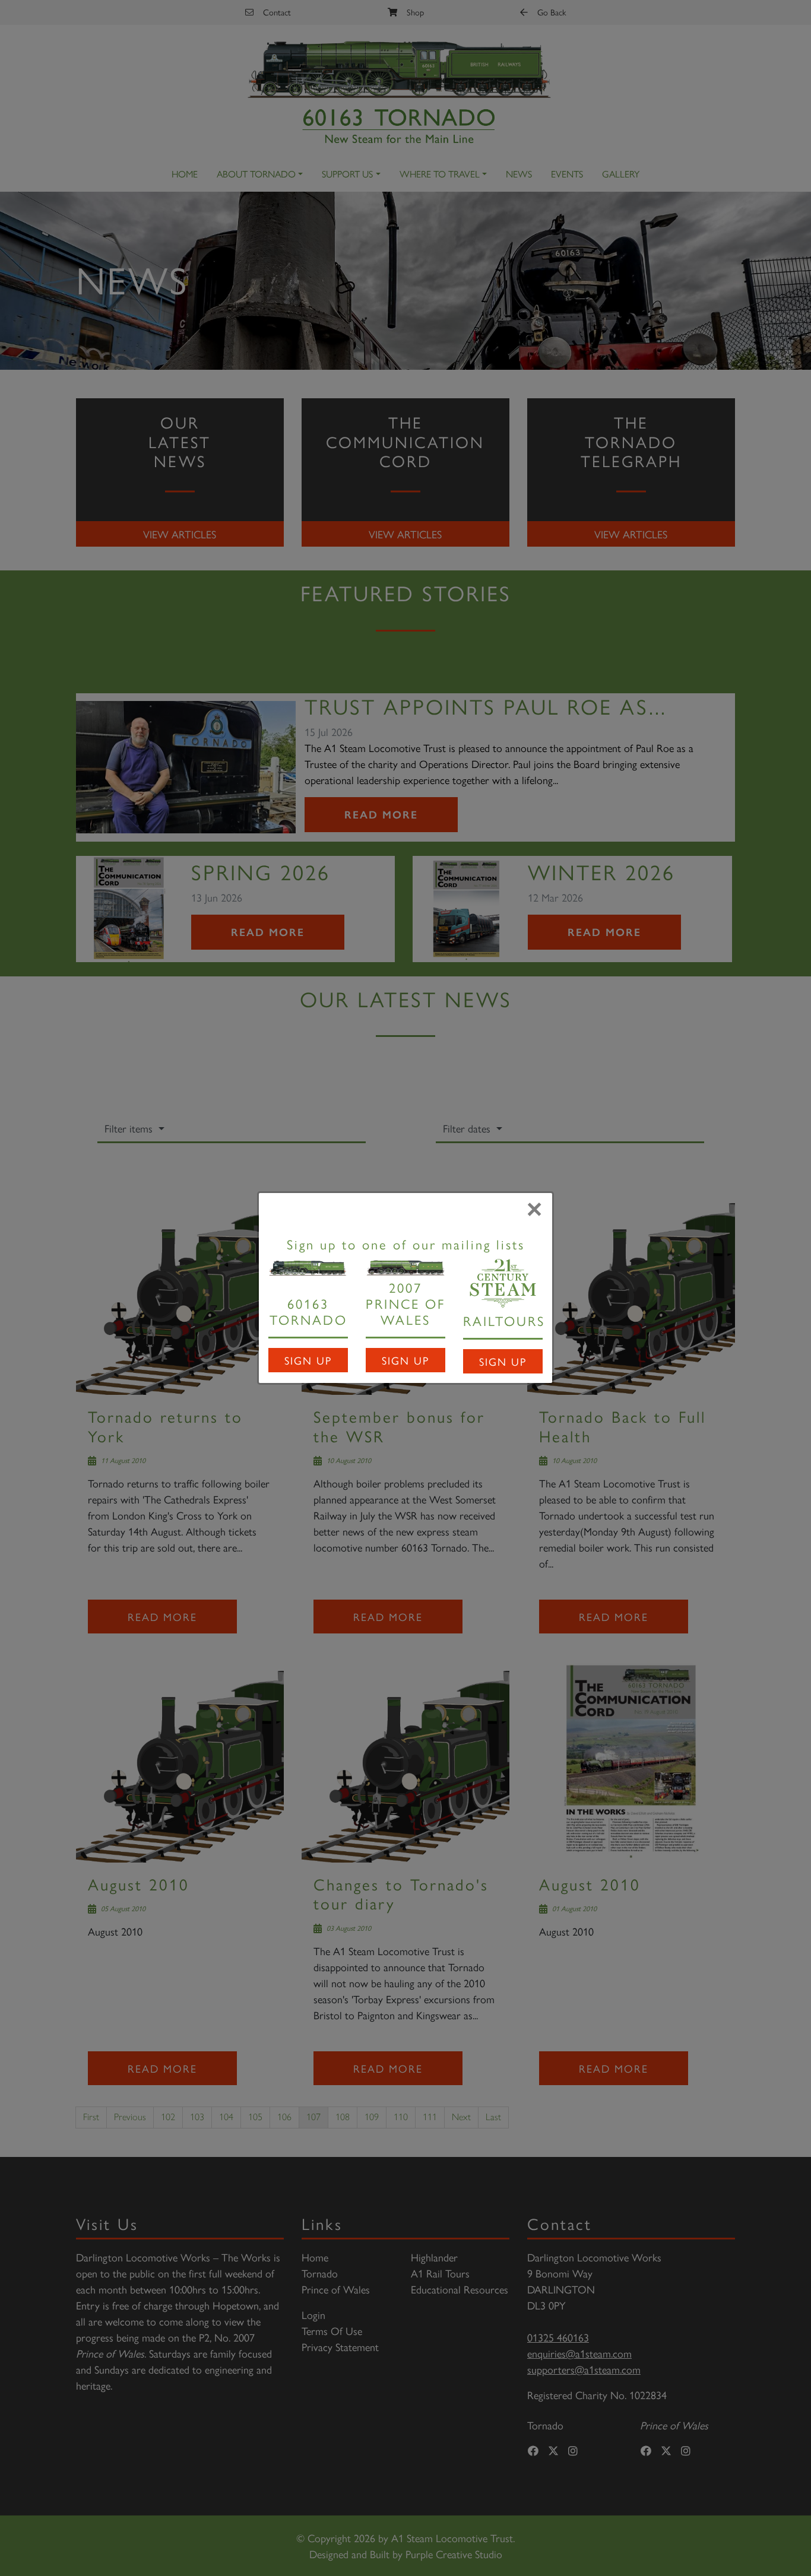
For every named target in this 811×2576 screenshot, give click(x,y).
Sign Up (308, 1360)
